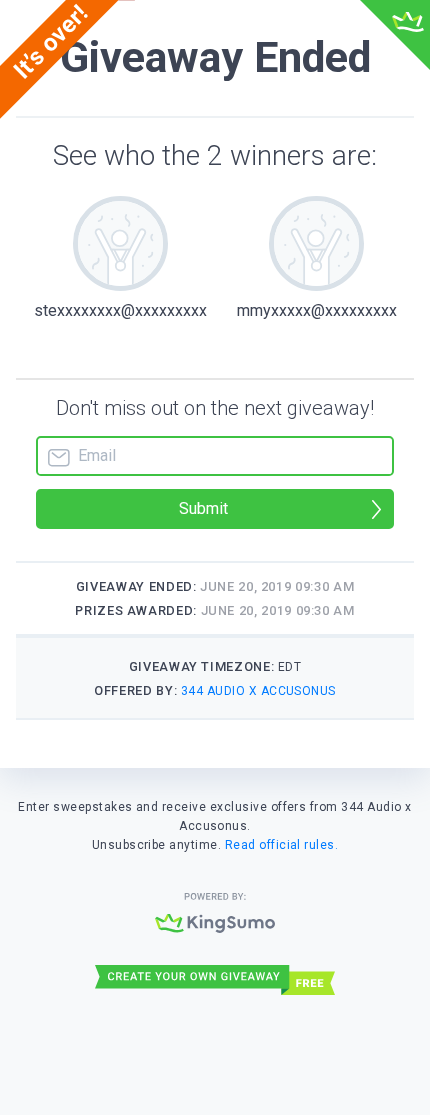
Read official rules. (282, 845)
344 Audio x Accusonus (258, 691)
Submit (203, 508)
